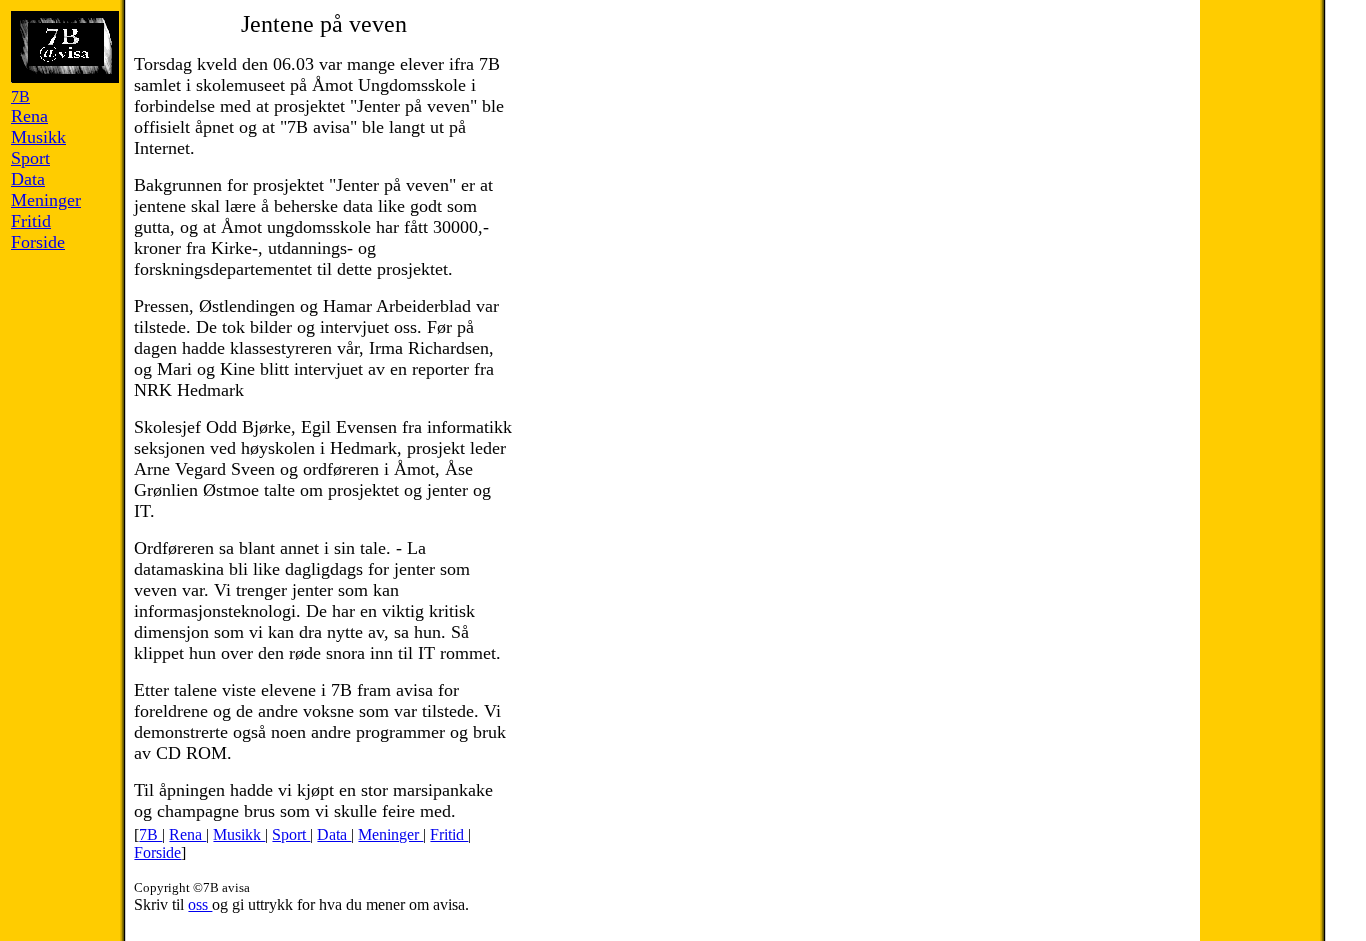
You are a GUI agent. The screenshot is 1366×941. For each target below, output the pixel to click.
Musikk (239, 834)
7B (150, 834)
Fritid (449, 834)
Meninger (390, 834)
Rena (187, 834)
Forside (157, 852)
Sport (291, 834)
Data (334, 834)
